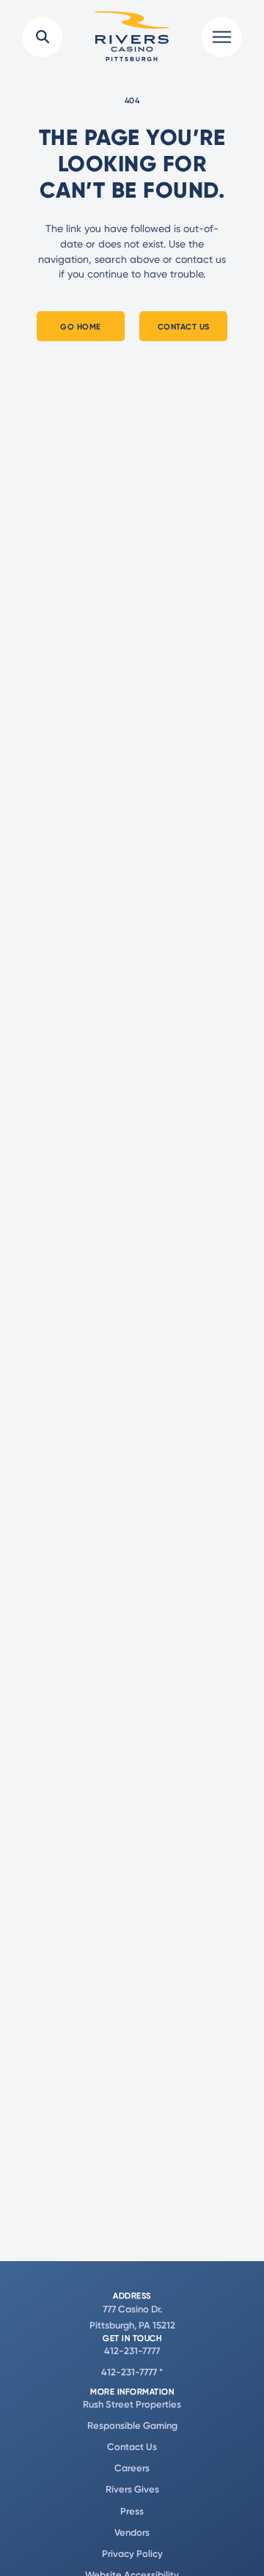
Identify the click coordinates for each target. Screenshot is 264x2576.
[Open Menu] (222, 37)
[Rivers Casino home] (132, 37)
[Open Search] (42, 37)
